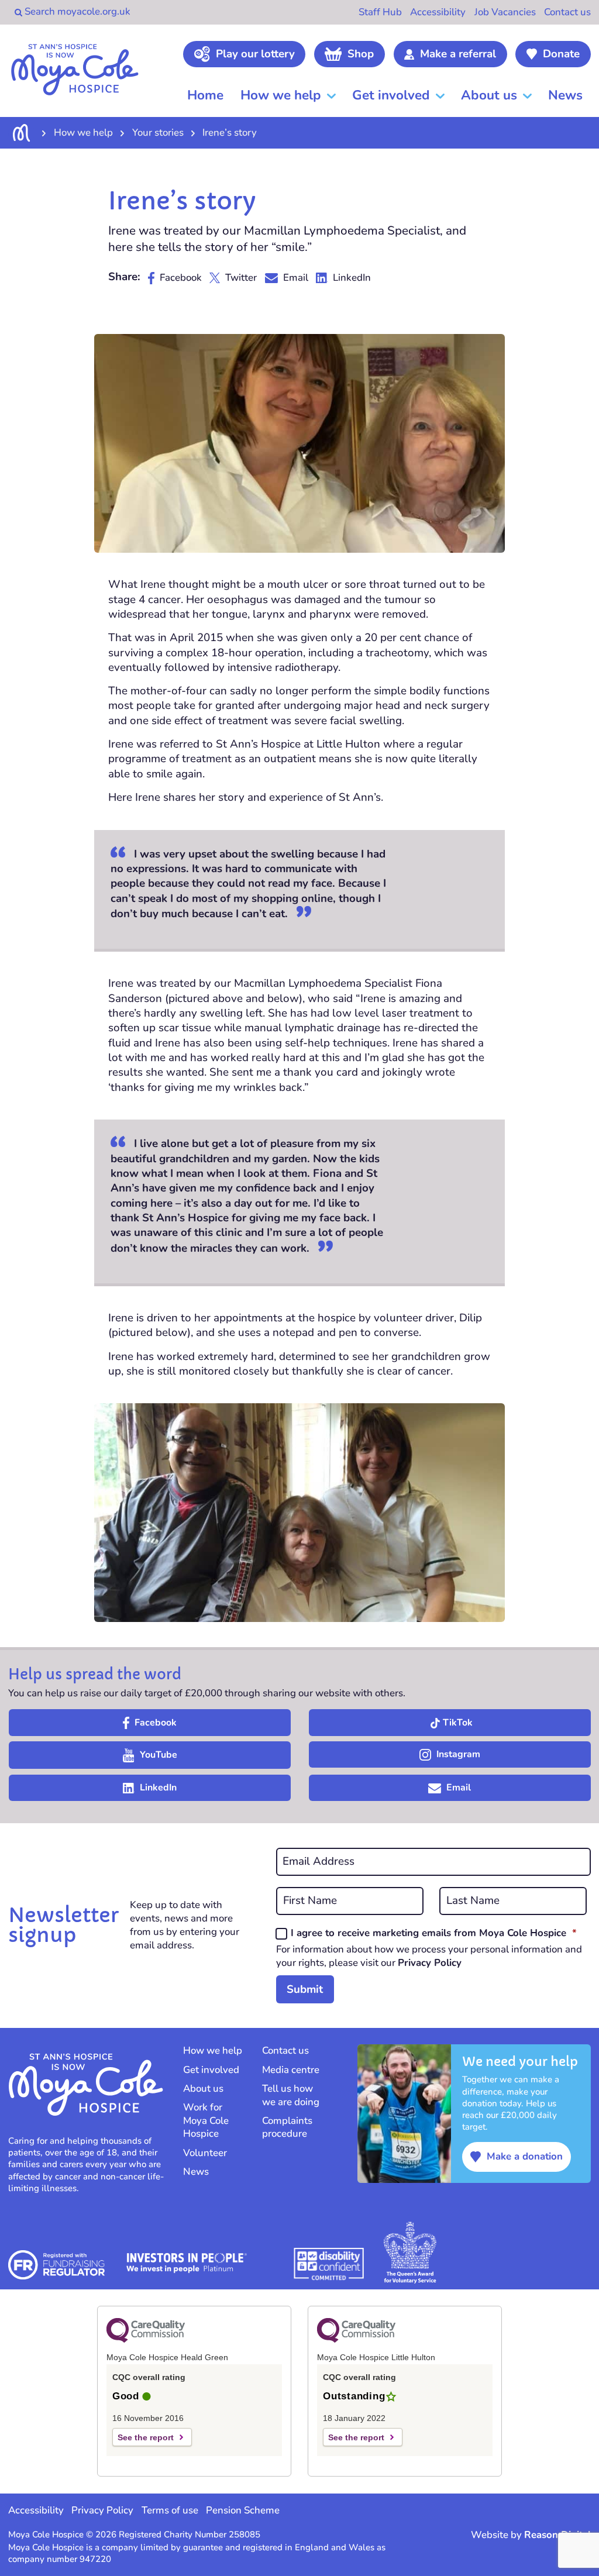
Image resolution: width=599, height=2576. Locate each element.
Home (205, 95)
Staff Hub (380, 12)
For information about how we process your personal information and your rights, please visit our (429, 1956)
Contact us (567, 12)
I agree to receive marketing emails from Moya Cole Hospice (434, 1933)
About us (489, 95)
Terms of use (170, 2510)
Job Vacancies (505, 12)
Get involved (391, 95)
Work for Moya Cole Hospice (206, 2121)
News (565, 95)
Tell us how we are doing (291, 2095)
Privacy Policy (430, 1963)
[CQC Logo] (146, 2340)
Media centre (291, 2070)
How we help (281, 95)
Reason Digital (557, 2535)
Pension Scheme (243, 2510)
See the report (146, 2437)
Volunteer (205, 2153)
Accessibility (438, 12)
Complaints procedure (287, 2127)
